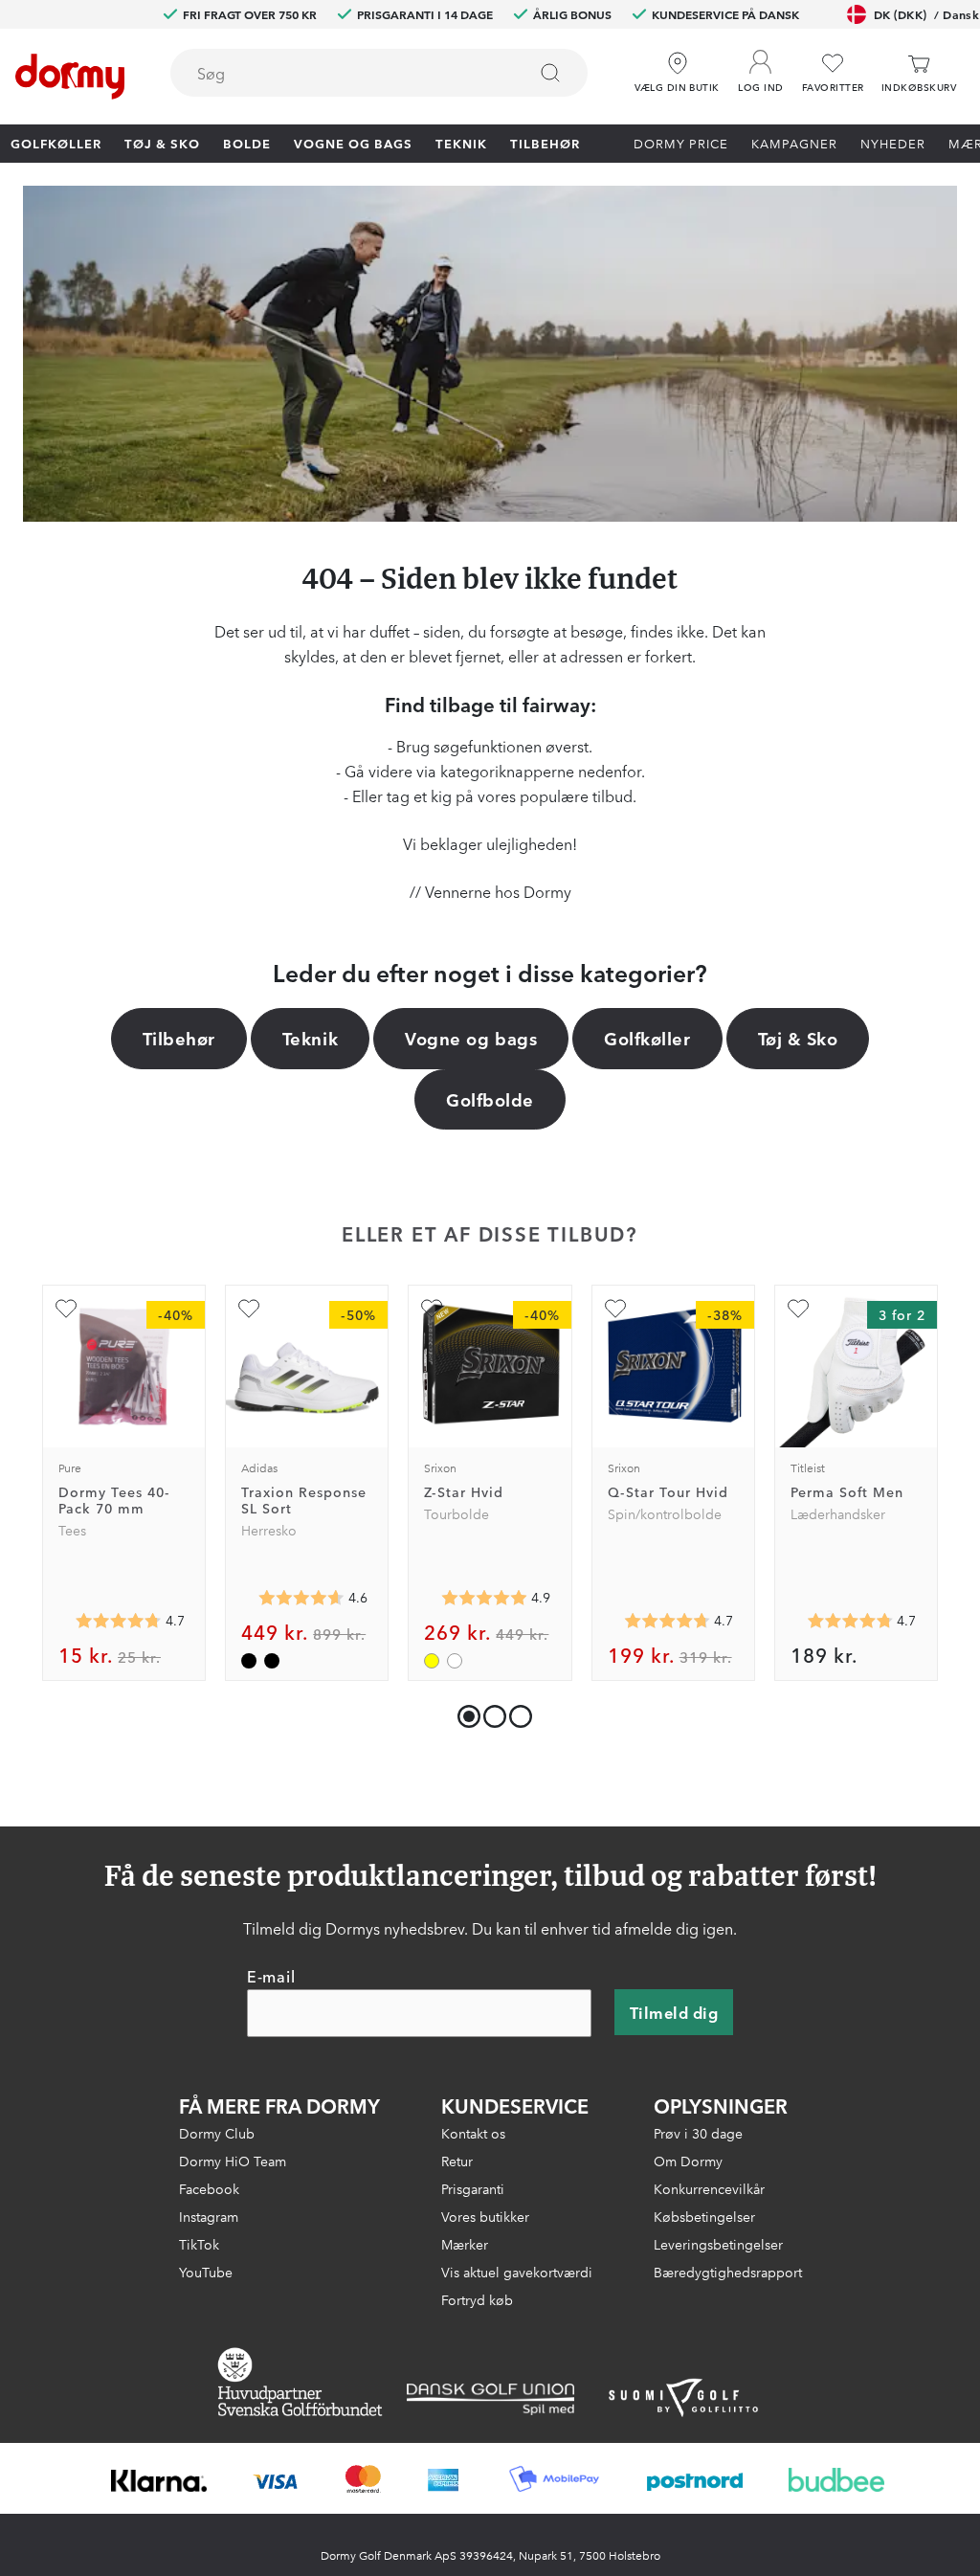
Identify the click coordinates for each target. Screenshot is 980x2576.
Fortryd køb (477, 2299)
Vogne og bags (353, 143)
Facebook (209, 2188)
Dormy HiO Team (233, 2161)
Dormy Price (681, 143)
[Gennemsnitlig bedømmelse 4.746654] (119, 1621)
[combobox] (379, 73)
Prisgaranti (473, 2188)
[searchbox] (335, 73)
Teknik (461, 143)
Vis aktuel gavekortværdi (517, 2272)
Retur (457, 2161)
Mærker (465, 2244)
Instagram (209, 2216)
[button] (761, 66)
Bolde (247, 143)
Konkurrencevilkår (709, 2188)
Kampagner (794, 143)
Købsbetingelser (704, 2216)
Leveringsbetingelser (718, 2244)
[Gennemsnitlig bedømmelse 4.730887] (667, 1621)
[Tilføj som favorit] (66, 1309)
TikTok (199, 2244)
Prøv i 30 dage (698, 2133)
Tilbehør (545, 143)
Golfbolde (490, 1099)
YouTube (206, 2272)
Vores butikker (485, 2216)
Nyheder (893, 143)
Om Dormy (688, 2161)
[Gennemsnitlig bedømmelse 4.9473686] (484, 1598)
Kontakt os (473, 2133)
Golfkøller (56, 143)
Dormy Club (217, 2133)
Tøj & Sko (162, 143)
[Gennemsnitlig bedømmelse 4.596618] (301, 1598)
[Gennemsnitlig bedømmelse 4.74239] (850, 1621)
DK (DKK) (926, 14)
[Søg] (550, 73)
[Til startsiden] (70, 77)
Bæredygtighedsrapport (728, 2272)
